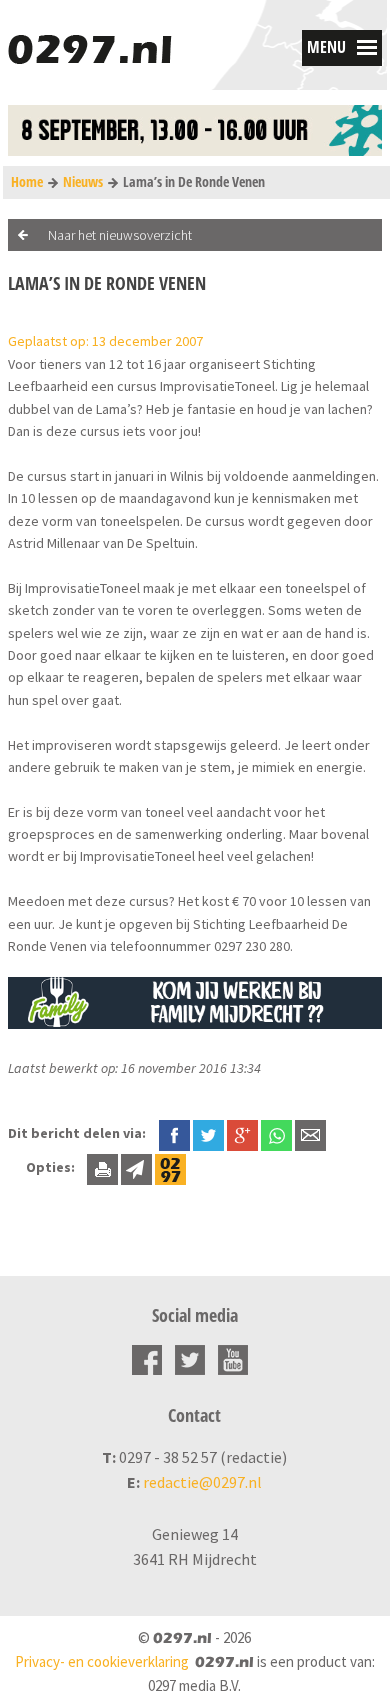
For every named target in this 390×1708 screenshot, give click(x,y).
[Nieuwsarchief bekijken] (170, 1167)
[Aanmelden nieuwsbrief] (136, 1167)
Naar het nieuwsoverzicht (120, 235)
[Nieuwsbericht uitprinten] (102, 1167)
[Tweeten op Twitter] (208, 1133)
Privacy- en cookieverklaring (102, 1661)
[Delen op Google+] (242, 1133)
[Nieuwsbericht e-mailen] (310, 1133)
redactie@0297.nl (202, 1482)
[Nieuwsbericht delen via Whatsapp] (276, 1135)
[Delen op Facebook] (174, 1133)
